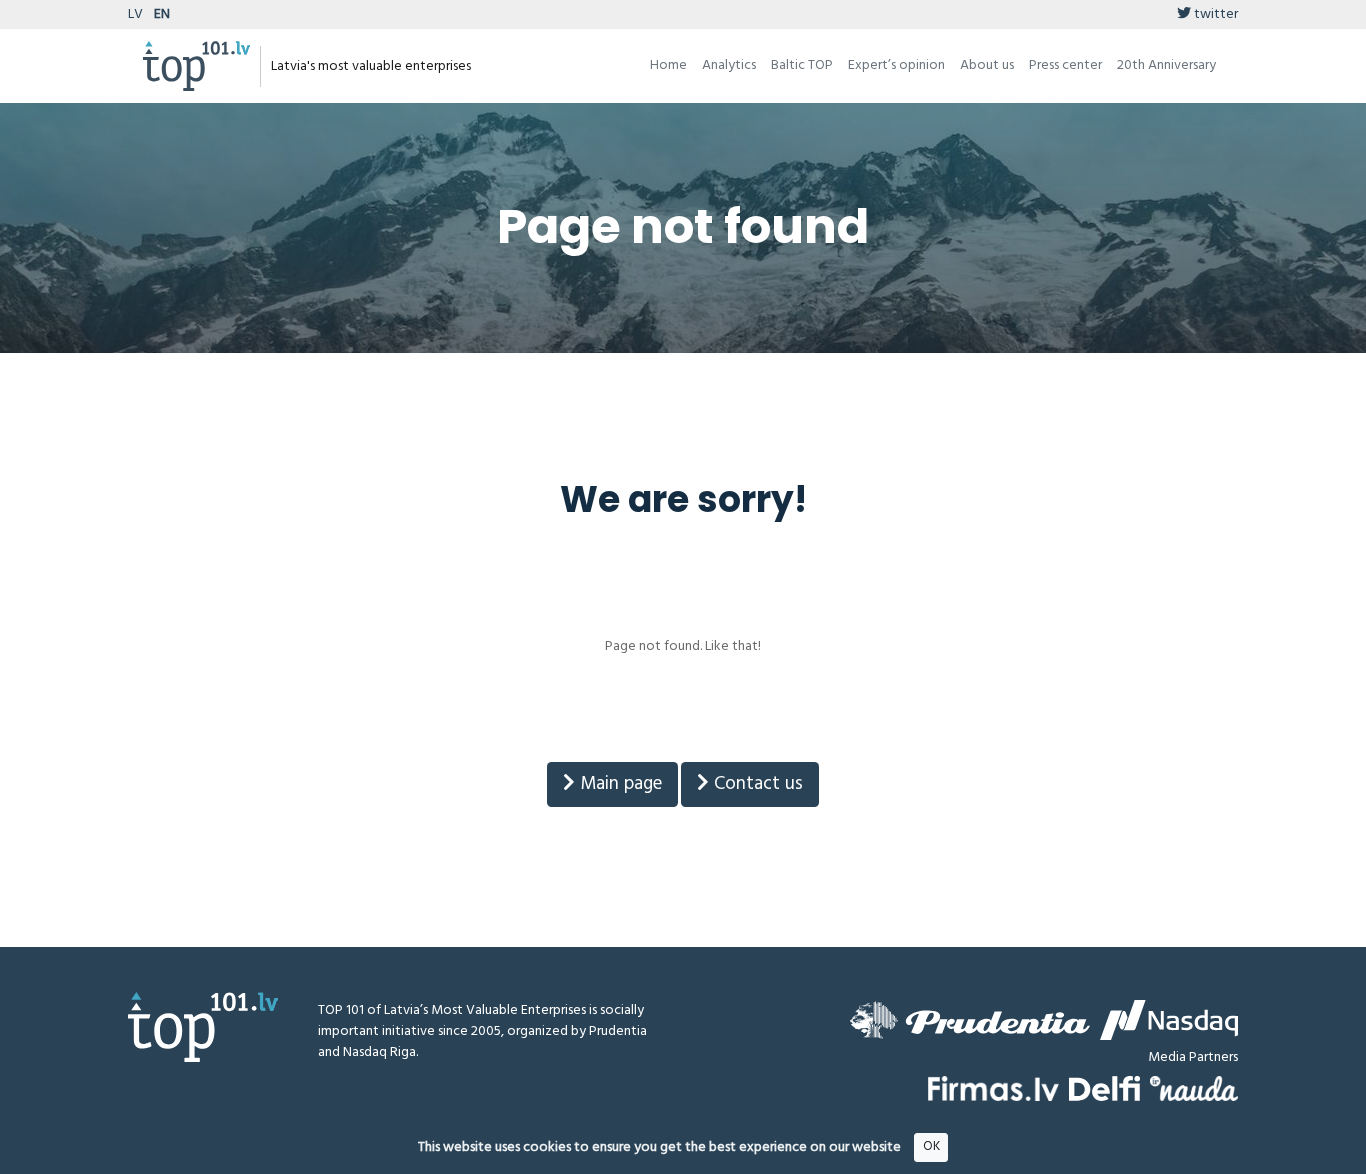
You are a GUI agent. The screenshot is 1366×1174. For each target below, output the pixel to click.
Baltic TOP (802, 65)
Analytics (729, 65)
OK (931, 1146)
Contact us (756, 784)
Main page (618, 784)
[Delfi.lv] (1104, 1088)
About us (987, 65)
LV (135, 14)
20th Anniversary (1166, 65)
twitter (1214, 14)
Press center (1065, 65)
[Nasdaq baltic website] (1169, 1020)
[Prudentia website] (970, 1020)
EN (162, 14)
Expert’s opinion (896, 65)
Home (668, 65)
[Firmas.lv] (993, 1088)
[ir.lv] (1194, 1088)
